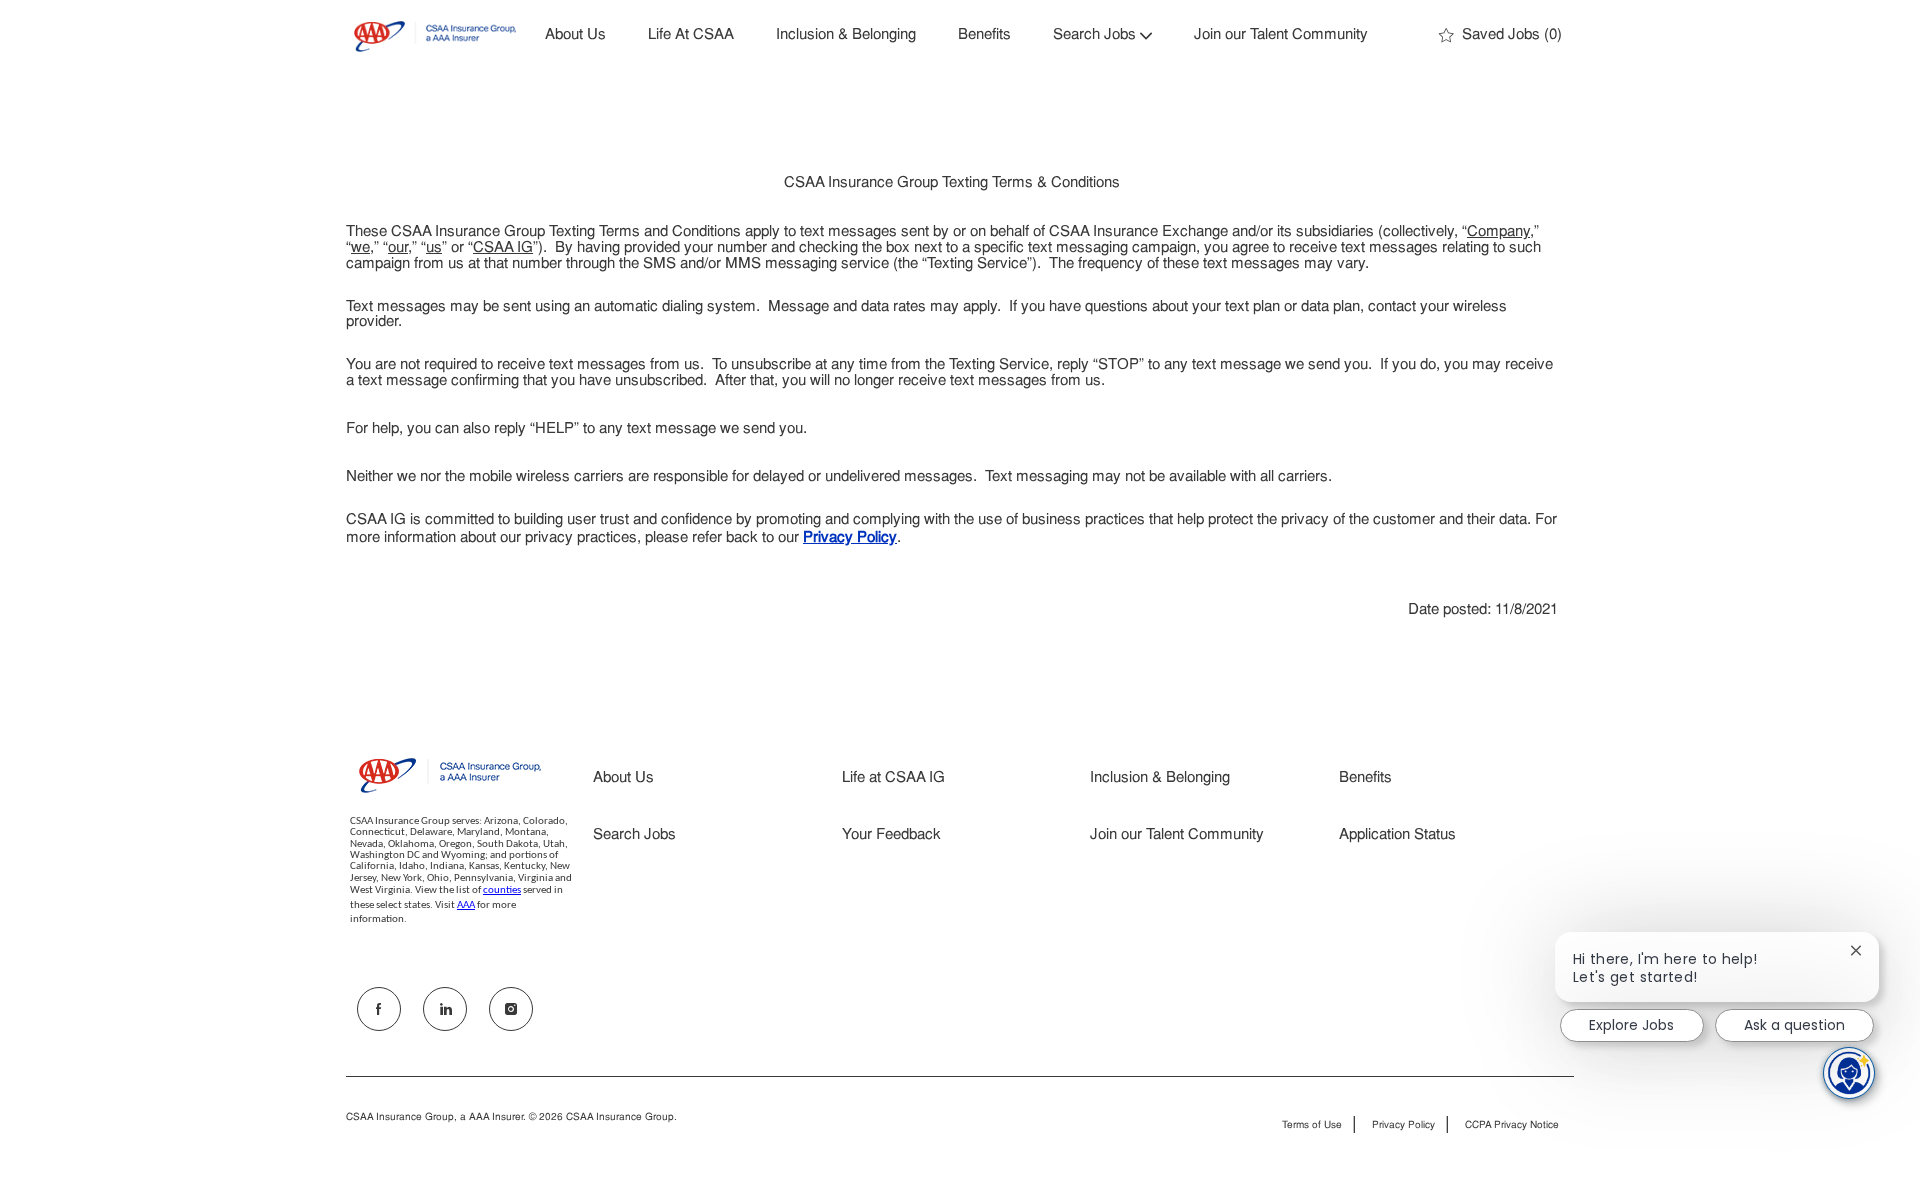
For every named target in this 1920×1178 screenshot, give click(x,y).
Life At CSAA (691, 35)
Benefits (984, 35)
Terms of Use (1312, 1126)
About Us (575, 35)
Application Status (1397, 835)
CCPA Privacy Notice (1512, 1126)
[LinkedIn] (445, 1009)
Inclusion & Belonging (846, 35)
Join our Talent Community (1281, 35)
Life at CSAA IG (893, 778)
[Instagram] (511, 1009)
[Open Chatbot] (1849, 1073)
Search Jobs (634, 835)
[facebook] (379, 1009)
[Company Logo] (435, 36)
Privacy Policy (1403, 1126)
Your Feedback (891, 835)
